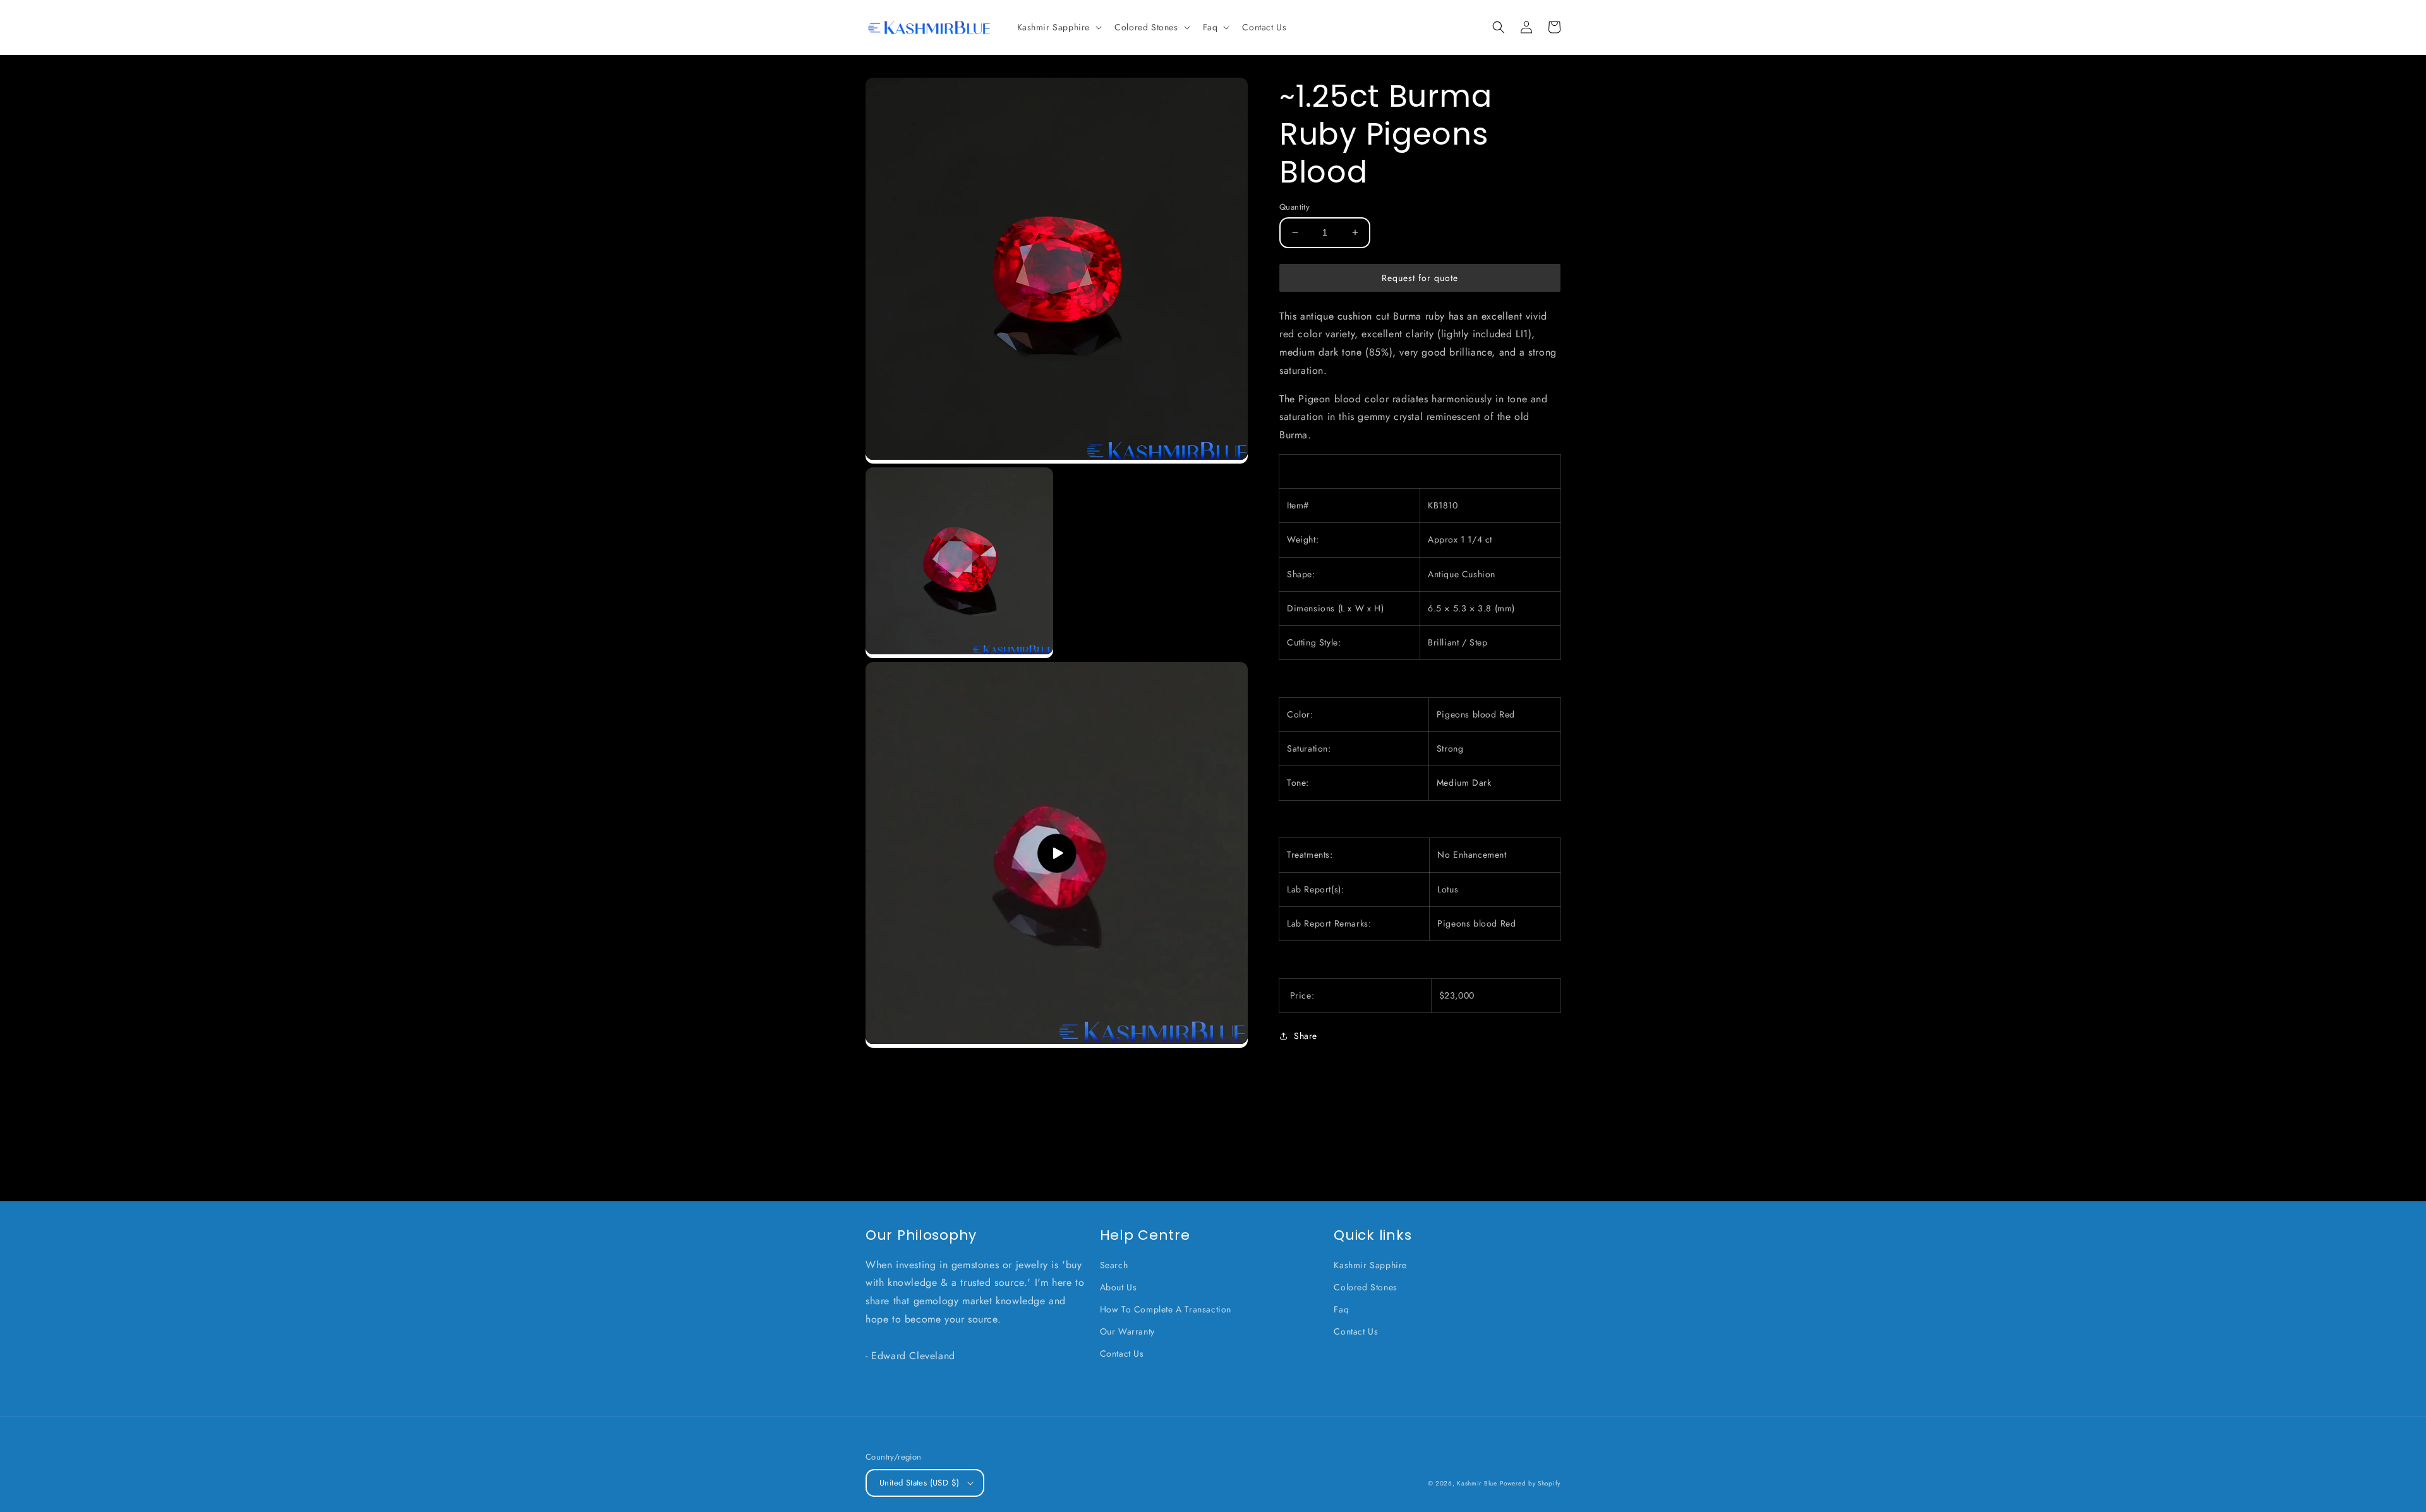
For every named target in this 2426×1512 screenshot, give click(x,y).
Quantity (1294, 207)
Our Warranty (1127, 1331)
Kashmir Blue (1477, 1483)
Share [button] (1306, 1036)
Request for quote (1420, 277)
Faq (1341, 1309)
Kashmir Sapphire (1370, 1265)
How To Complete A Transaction (1166, 1309)
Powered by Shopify (1530, 1483)
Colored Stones (1365, 1287)
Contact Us (1122, 1353)
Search (1114, 1265)
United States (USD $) (919, 1483)
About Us (1119, 1287)
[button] (1059, 27)
